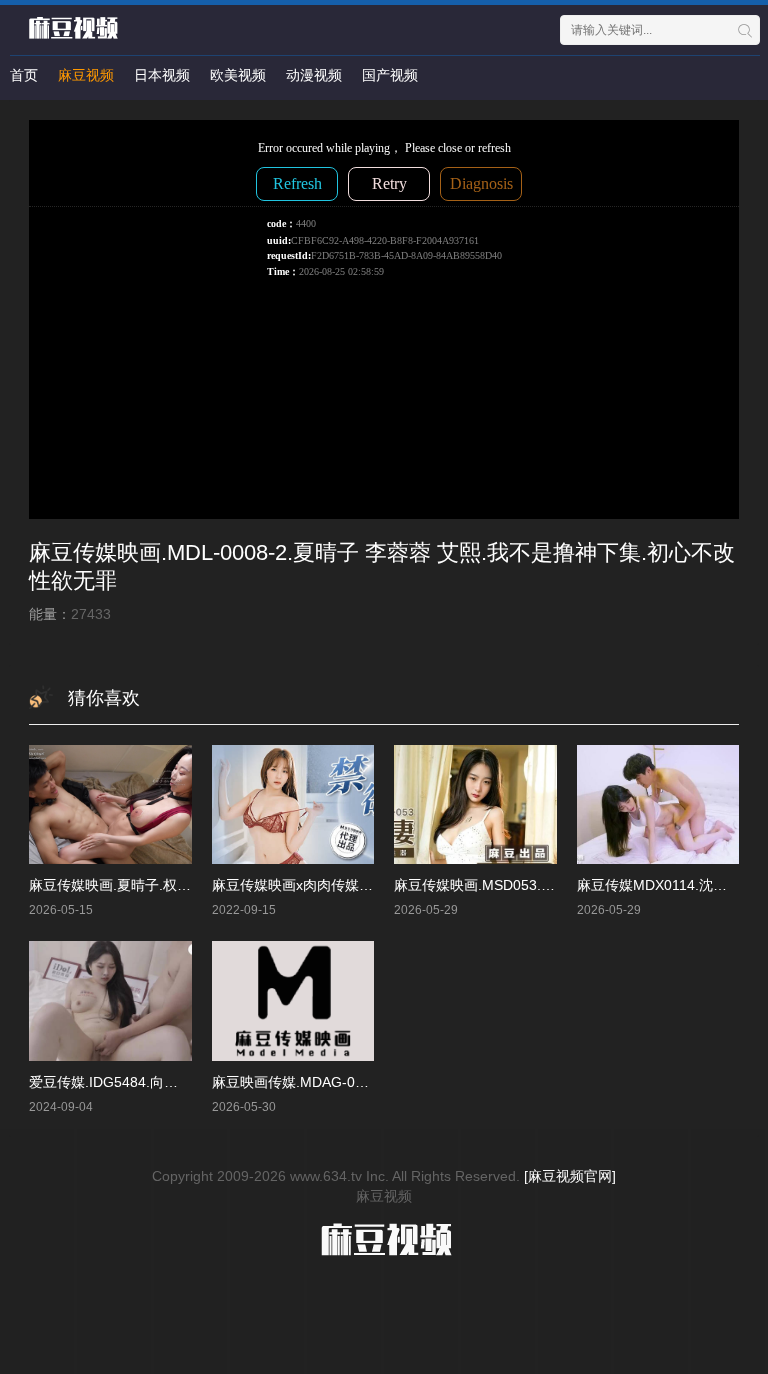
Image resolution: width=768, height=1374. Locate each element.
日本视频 (162, 75)
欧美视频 (238, 75)
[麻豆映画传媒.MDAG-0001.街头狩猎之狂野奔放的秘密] (293, 1000)
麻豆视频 (86, 75)
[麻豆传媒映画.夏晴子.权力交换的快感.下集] (110, 804)
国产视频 (390, 75)
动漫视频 (314, 75)
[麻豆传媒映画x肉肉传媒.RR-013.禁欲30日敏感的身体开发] (293, 804)
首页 (24, 75)
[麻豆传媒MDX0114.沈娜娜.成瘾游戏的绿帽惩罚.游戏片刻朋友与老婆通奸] (658, 804)
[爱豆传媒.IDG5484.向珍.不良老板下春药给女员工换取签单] (110, 1000)
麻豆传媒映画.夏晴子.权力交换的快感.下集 (161, 885)
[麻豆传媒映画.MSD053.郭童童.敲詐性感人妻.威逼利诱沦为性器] (475, 804)
